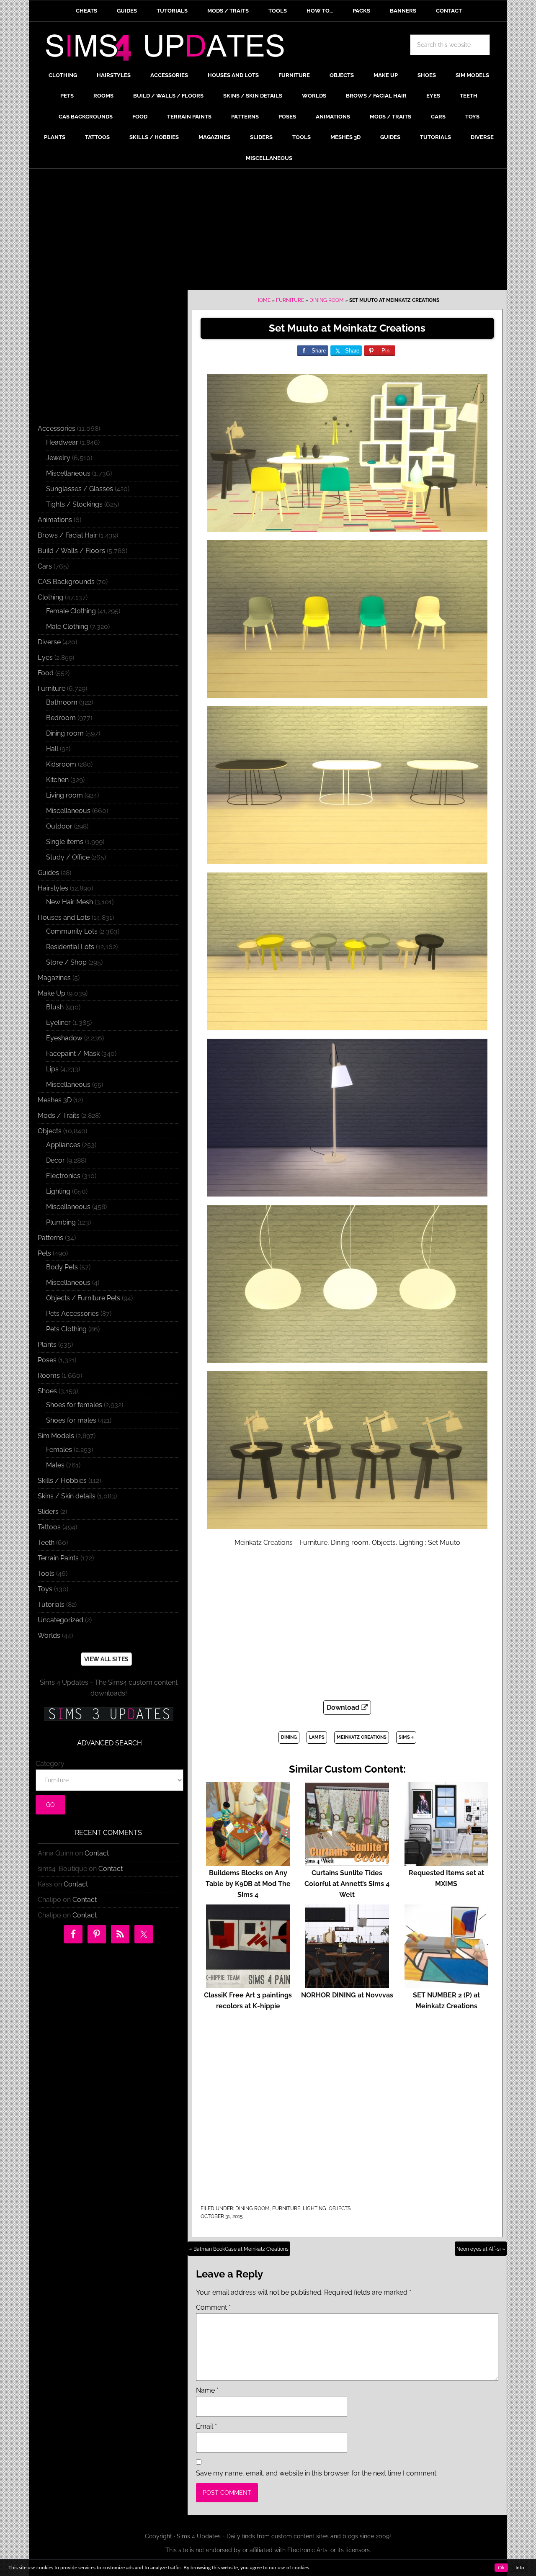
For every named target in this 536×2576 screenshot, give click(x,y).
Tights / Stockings (74, 504)
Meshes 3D (55, 1100)
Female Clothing (71, 611)
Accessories (57, 428)
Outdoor (59, 826)
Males (55, 1465)
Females (59, 1450)
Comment (213, 2307)
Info (520, 2568)
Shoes (47, 1391)
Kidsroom (61, 764)
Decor (55, 1160)
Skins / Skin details (67, 1496)
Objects (340, 2208)
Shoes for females (74, 1405)
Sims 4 (406, 1737)
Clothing (50, 597)
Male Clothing (67, 627)
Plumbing (61, 1222)
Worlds (49, 1635)
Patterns (50, 1238)
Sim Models (56, 1436)
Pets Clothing (66, 1329)
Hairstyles (53, 888)
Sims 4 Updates (170, 49)
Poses (47, 1360)
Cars (45, 566)
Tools (46, 1574)
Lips (52, 1069)
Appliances (63, 1145)
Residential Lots (70, 947)
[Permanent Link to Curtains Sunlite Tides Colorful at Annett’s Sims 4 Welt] (347, 1862)
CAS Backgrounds (66, 582)
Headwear (62, 442)
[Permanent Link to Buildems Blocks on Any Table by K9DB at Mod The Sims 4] (248, 1862)
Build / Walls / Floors (71, 551)
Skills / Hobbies (62, 1481)
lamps (317, 1737)
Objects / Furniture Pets (83, 1298)
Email (206, 2426)
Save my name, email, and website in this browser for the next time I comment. (317, 2473)
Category (50, 1764)
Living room (64, 795)
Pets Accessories (72, 1314)
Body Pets (62, 1267)
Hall (52, 749)
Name (207, 2390)
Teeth (46, 1543)
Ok (501, 2568)
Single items (65, 842)
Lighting (314, 2208)
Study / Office (68, 857)
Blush (55, 1007)
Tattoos (49, 1527)
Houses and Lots (64, 917)
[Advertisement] (268, 232)
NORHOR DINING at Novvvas (347, 1995)
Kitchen (57, 780)
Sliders (48, 1512)
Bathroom (62, 702)
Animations (55, 520)
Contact (97, 1853)
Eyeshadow (64, 1038)
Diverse (49, 642)
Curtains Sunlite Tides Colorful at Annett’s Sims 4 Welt (347, 1884)
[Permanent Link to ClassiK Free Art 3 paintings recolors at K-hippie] (248, 1984)
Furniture (290, 300)
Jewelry (58, 458)
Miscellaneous (68, 473)
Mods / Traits (59, 1116)
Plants (47, 1345)
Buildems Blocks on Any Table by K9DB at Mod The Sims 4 (248, 1884)
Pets (44, 1253)
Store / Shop (66, 962)
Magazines (54, 978)
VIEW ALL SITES (106, 1659)
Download (344, 1707)
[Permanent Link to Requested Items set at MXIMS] (446, 1862)
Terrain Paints (58, 1558)
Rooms (49, 1375)
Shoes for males (71, 1420)
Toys (45, 1589)
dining (289, 1737)
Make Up (52, 993)
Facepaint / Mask (73, 1054)
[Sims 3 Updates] (108, 1714)
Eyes (45, 658)
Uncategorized (61, 1620)
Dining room (327, 300)
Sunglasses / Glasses (80, 489)
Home (263, 300)
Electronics (63, 1176)
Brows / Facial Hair (67, 535)
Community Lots (72, 931)
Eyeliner (58, 1023)
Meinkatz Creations (362, 1737)
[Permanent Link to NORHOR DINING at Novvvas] (347, 1984)
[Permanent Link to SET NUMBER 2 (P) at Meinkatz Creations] (446, 1984)
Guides (48, 873)
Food (46, 673)
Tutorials (51, 1605)
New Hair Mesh (70, 902)
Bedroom (61, 718)
